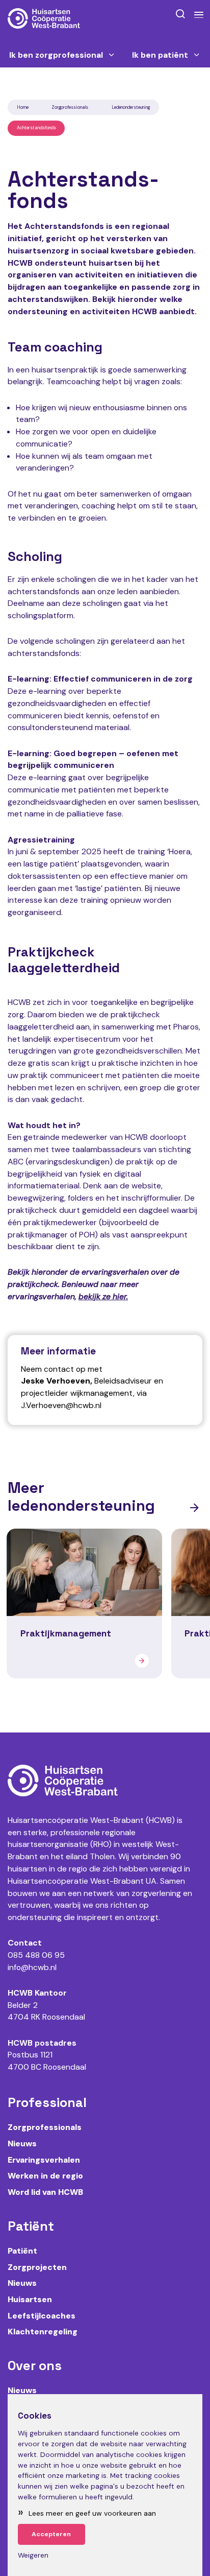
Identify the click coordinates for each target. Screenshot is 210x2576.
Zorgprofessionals (70, 107)
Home (23, 107)
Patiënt (22, 2251)
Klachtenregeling (43, 2332)
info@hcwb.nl (32, 1967)
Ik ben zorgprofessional (56, 55)
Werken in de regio (45, 2176)
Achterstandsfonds (36, 128)
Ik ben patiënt (160, 55)
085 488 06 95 (36, 1955)
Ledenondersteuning (131, 107)
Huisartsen (30, 2299)
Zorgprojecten (37, 2267)
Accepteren (51, 2534)
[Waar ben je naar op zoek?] (180, 14)
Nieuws (22, 2144)
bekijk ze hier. (103, 1296)
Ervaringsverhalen (44, 2160)
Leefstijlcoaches (42, 2316)
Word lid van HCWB (45, 2192)
